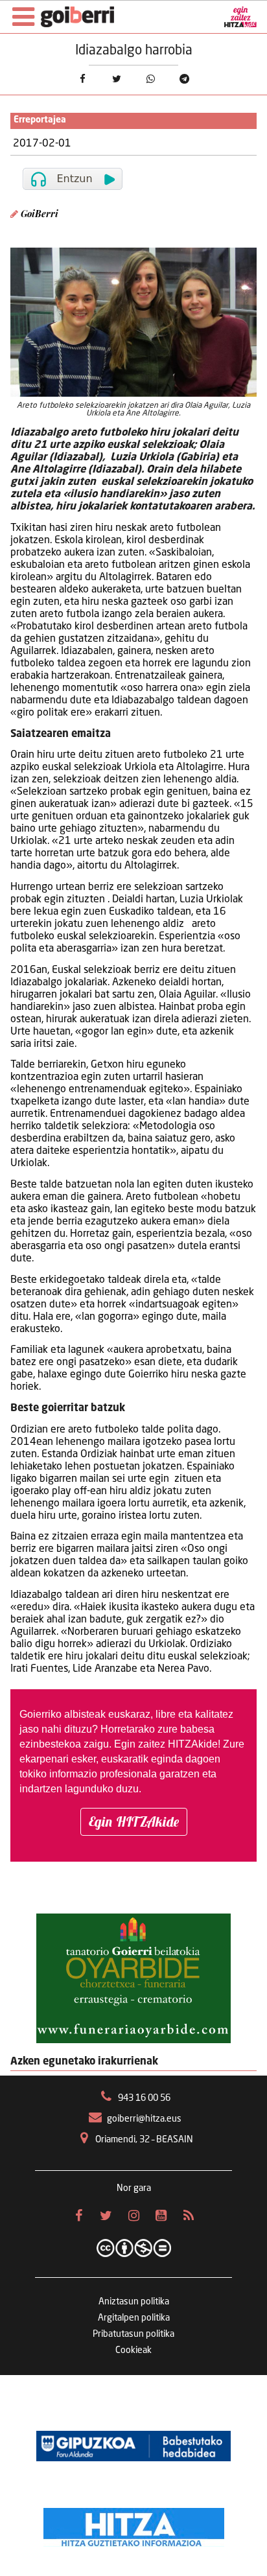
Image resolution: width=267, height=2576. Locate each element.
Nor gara (134, 2188)
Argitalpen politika (134, 2318)
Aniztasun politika (134, 2302)
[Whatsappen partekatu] (151, 79)
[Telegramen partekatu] (185, 79)
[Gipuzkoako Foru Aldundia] (133, 2446)
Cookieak (133, 2350)
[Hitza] (134, 2524)
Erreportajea (40, 120)
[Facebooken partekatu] (83, 79)
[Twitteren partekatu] (116, 79)
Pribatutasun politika (133, 2334)
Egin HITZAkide (134, 1821)
